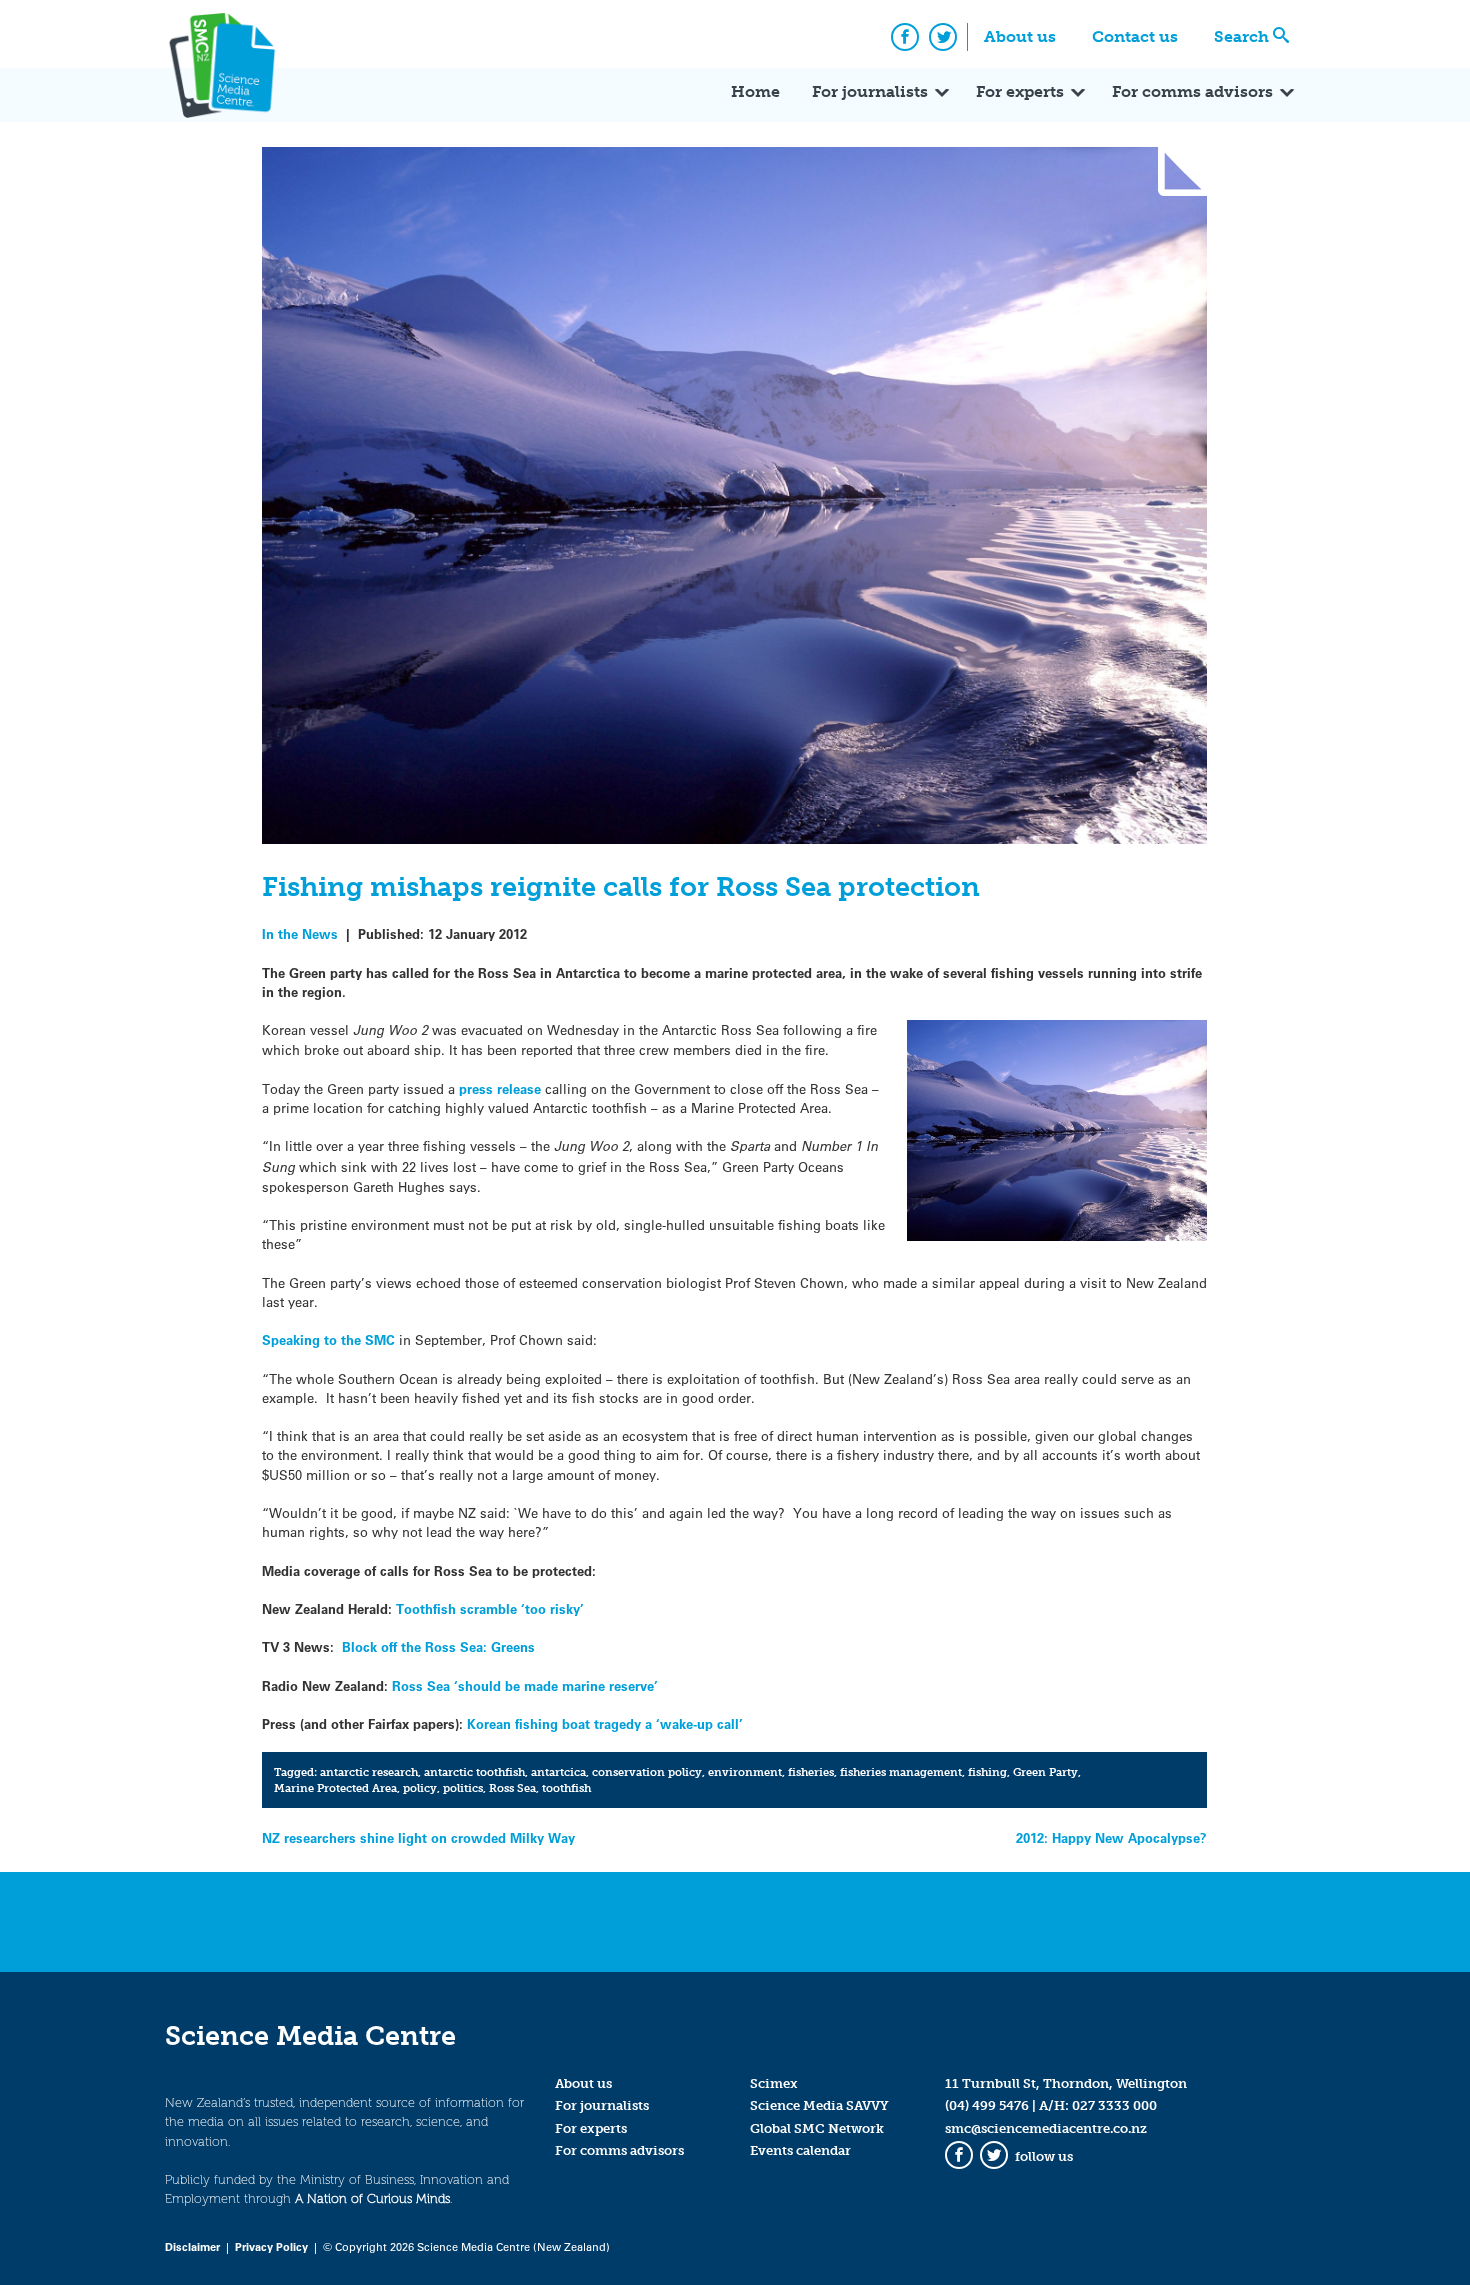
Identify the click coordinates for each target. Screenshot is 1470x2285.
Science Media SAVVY (819, 2105)
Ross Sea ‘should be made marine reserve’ (525, 1685)
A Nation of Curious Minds (372, 2198)
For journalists (870, 91)
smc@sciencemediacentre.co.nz (1046, 2128)
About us (1020, 36)
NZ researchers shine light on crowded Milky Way (418, 1837)
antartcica (558, 1772)
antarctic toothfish (474, 1772)
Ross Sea (512, 1788)
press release (498, 1088)
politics (463, 1788)
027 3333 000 (1114, 2105)
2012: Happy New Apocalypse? (1111, 1837)
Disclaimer (192, 2246)
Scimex (774, 2083)
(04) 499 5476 (987, 2105)
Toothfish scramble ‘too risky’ (490, 1608)
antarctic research (369, 1772)
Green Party (1045, 1772)
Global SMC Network (817, 2128)
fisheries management (901, 1772)
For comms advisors (1192, 91)
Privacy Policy (271, 2246)
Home (755, 91)
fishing (987, 1772)
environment (745, 1772)
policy (420, 1788)
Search (1241, 36)
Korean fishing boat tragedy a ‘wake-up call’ (605, 1723)
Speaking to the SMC (328, 1339)
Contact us (1135, 36)
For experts (1020, 91)
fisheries (811, 1772)
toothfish (566, 1788)
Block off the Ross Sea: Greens (438, 1646)
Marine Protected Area (335, 1788)
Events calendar (800, 2150)
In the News (300, 933)
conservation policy (647, 1772)
